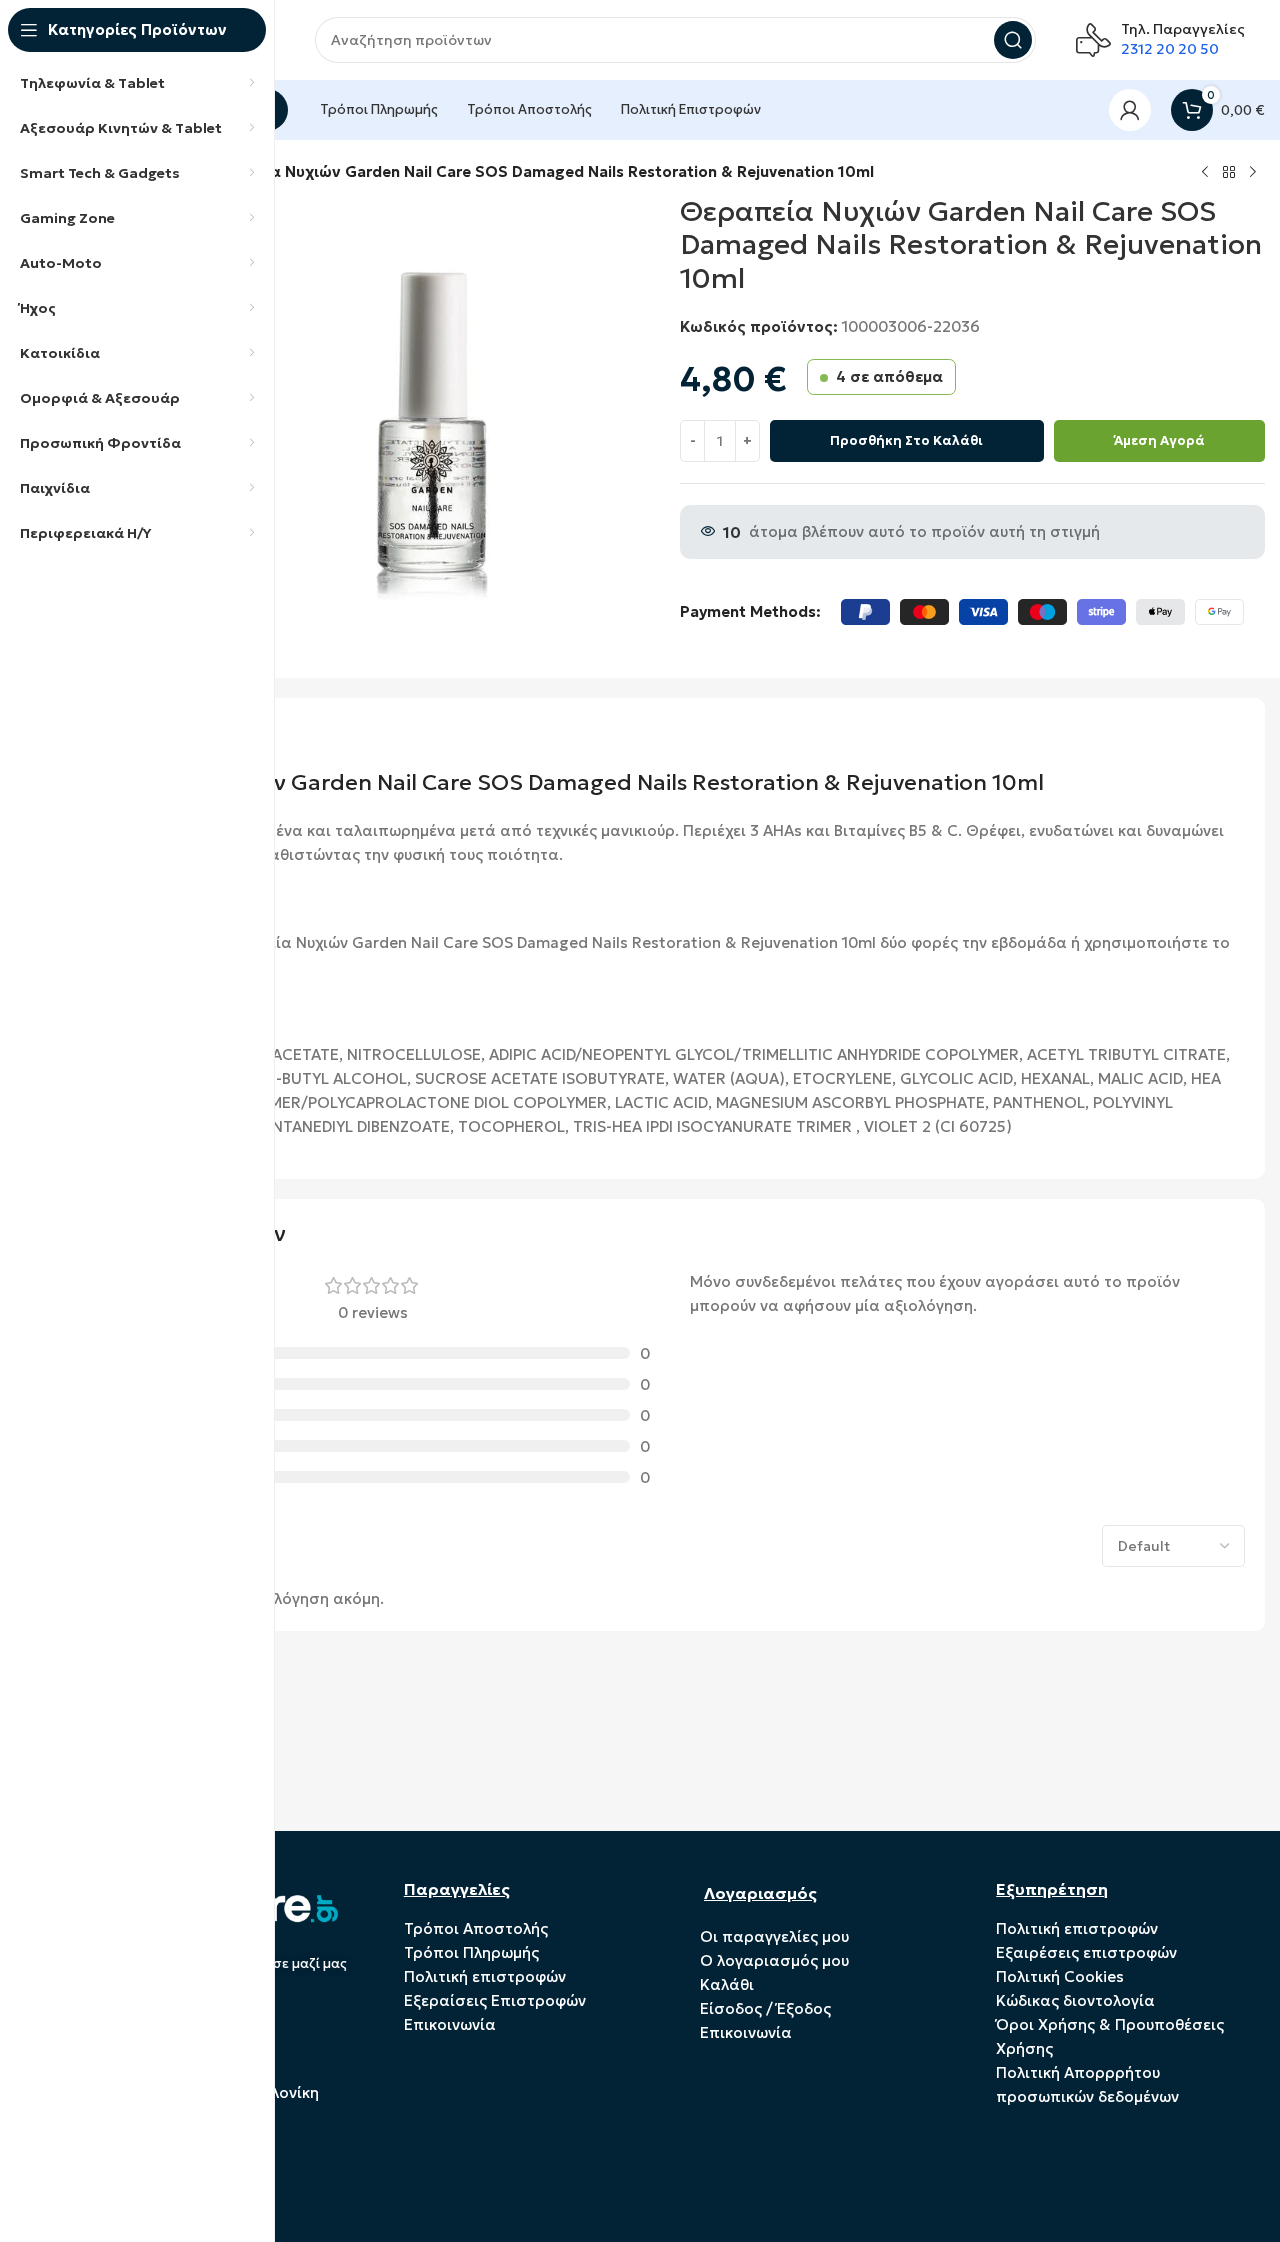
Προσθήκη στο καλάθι (906, 440)
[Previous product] (1205, 173)
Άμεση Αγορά (1159, 440)
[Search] (1013, 40)
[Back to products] (1229, 173)
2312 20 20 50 (1170, 49)
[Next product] (1253, 173)
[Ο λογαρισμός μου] (1130, 110)
